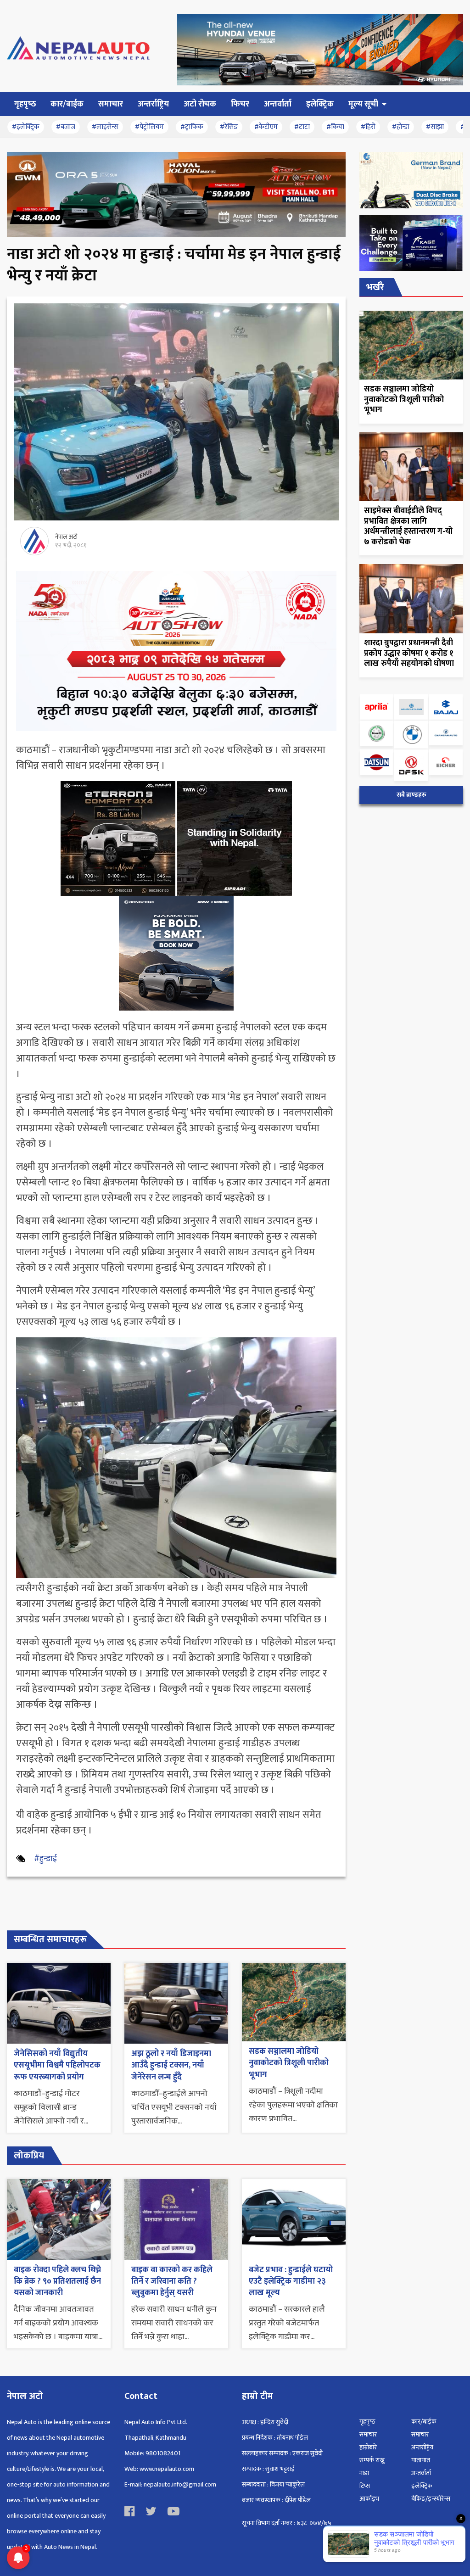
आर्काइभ (369, 2499)
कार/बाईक (424, 2422)
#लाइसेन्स (105, 127)
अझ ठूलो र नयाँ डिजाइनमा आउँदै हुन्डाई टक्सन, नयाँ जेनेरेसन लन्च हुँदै (171, 2065)
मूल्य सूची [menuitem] (363, 104)
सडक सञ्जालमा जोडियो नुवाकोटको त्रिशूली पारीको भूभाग (289, 2063)
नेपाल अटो (66, 537)
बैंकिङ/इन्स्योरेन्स (431, 2499)
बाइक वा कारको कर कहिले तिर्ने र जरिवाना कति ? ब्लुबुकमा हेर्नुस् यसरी (172, 2281)
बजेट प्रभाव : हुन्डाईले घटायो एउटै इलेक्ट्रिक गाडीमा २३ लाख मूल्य (291, 2281)
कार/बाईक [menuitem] (67, 104)
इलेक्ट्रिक (422, 2486)
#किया (335, 127)
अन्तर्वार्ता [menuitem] (278, 104)
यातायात (421, 2460)
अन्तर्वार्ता (421, 2473)
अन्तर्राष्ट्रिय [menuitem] (153, 104)
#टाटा (302, 127)
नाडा (364, 2473)
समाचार (368, 2434)
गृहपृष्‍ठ (367, 2422)
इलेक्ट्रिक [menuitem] (320, 104)
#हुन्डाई (45, 1859)
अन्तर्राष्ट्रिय (422, 2447)
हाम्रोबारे (368, 2447)
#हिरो (368, 127)
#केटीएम (266, 127)
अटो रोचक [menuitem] (200, 104)
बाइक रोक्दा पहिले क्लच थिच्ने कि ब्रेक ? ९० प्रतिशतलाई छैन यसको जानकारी (57, 2281)
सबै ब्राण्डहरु (411, 795)
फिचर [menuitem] (240, 104)
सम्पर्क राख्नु (372, 2460)
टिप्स (365, 2486)
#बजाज (66, 127)
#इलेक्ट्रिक (26, 127)
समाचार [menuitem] (111, 104)
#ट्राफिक (192, 127)
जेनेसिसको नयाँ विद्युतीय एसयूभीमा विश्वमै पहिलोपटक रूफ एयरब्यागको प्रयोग (57, 2065)
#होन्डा (401, 127)
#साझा (435, 127)
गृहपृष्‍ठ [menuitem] (25, 104)
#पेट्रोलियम (149, 127)
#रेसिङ (229, 127)
